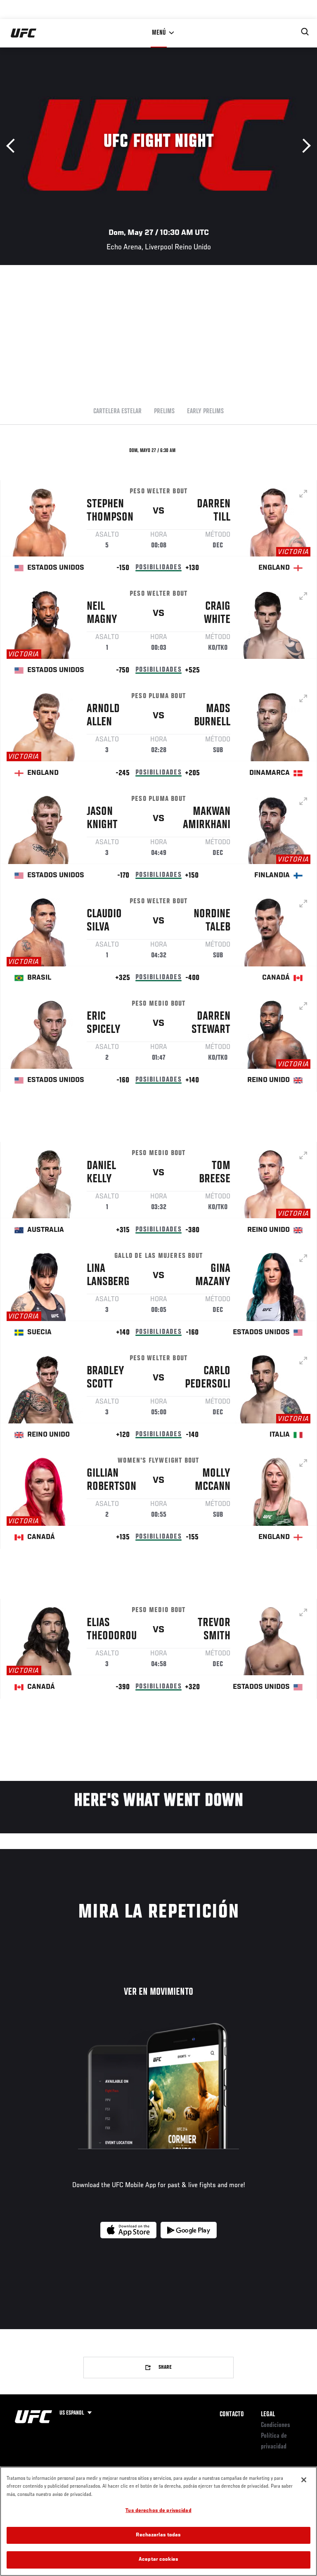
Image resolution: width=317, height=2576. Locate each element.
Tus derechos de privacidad (158, 2511)
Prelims (164, 412)
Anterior (13, 146)
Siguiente (304, 146)
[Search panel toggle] (305, 32)
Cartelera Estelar (117, 412)
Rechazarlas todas (158, 2535)
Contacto (232, 2415)
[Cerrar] (304, 2480)
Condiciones (276, 2425)
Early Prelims (205, 412)
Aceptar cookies (158, 2560)
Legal (268, 2415)
